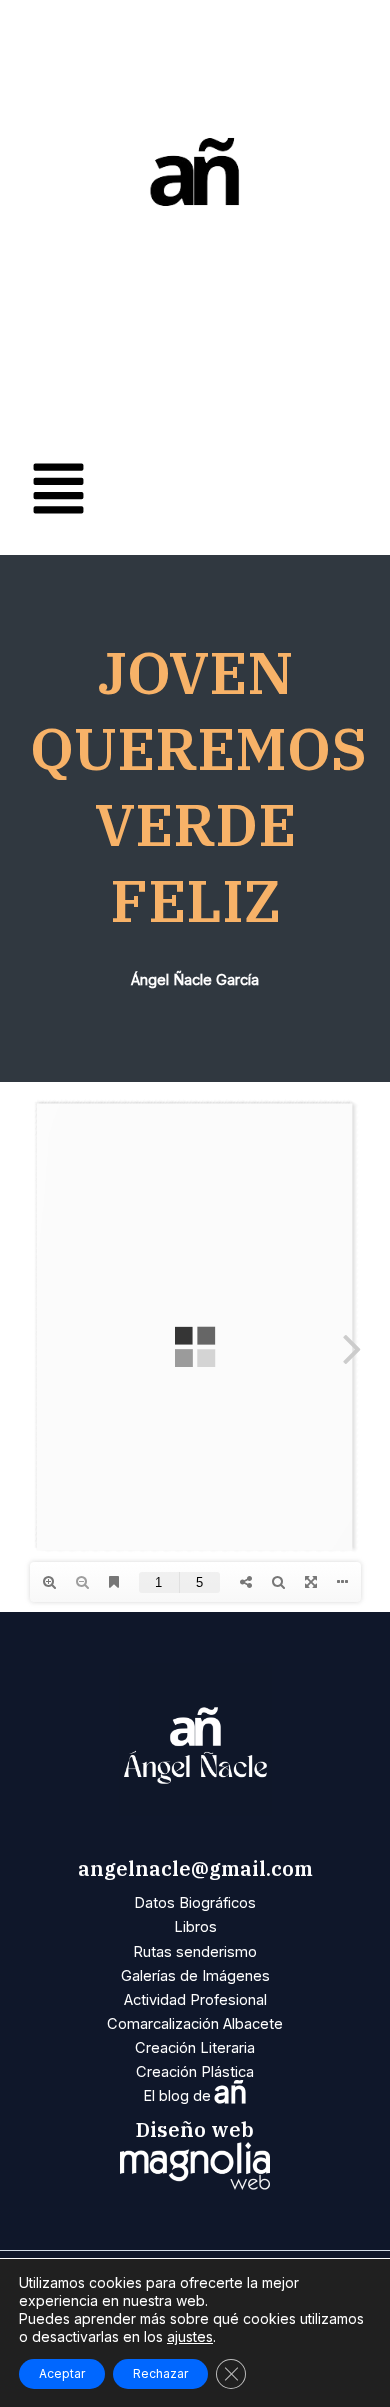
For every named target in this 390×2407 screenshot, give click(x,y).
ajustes (190, 2336)
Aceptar (62, 2373)
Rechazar (160, 2373)
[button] (195, 492)
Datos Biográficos (195, 1903)
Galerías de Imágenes (195, 1976)
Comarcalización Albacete (195, 2024)
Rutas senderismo (195, 1952)
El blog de (195, 2096)
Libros (195, 1927)
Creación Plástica (195, 2072)
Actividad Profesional (195, 2000)
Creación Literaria (195, 2048)
